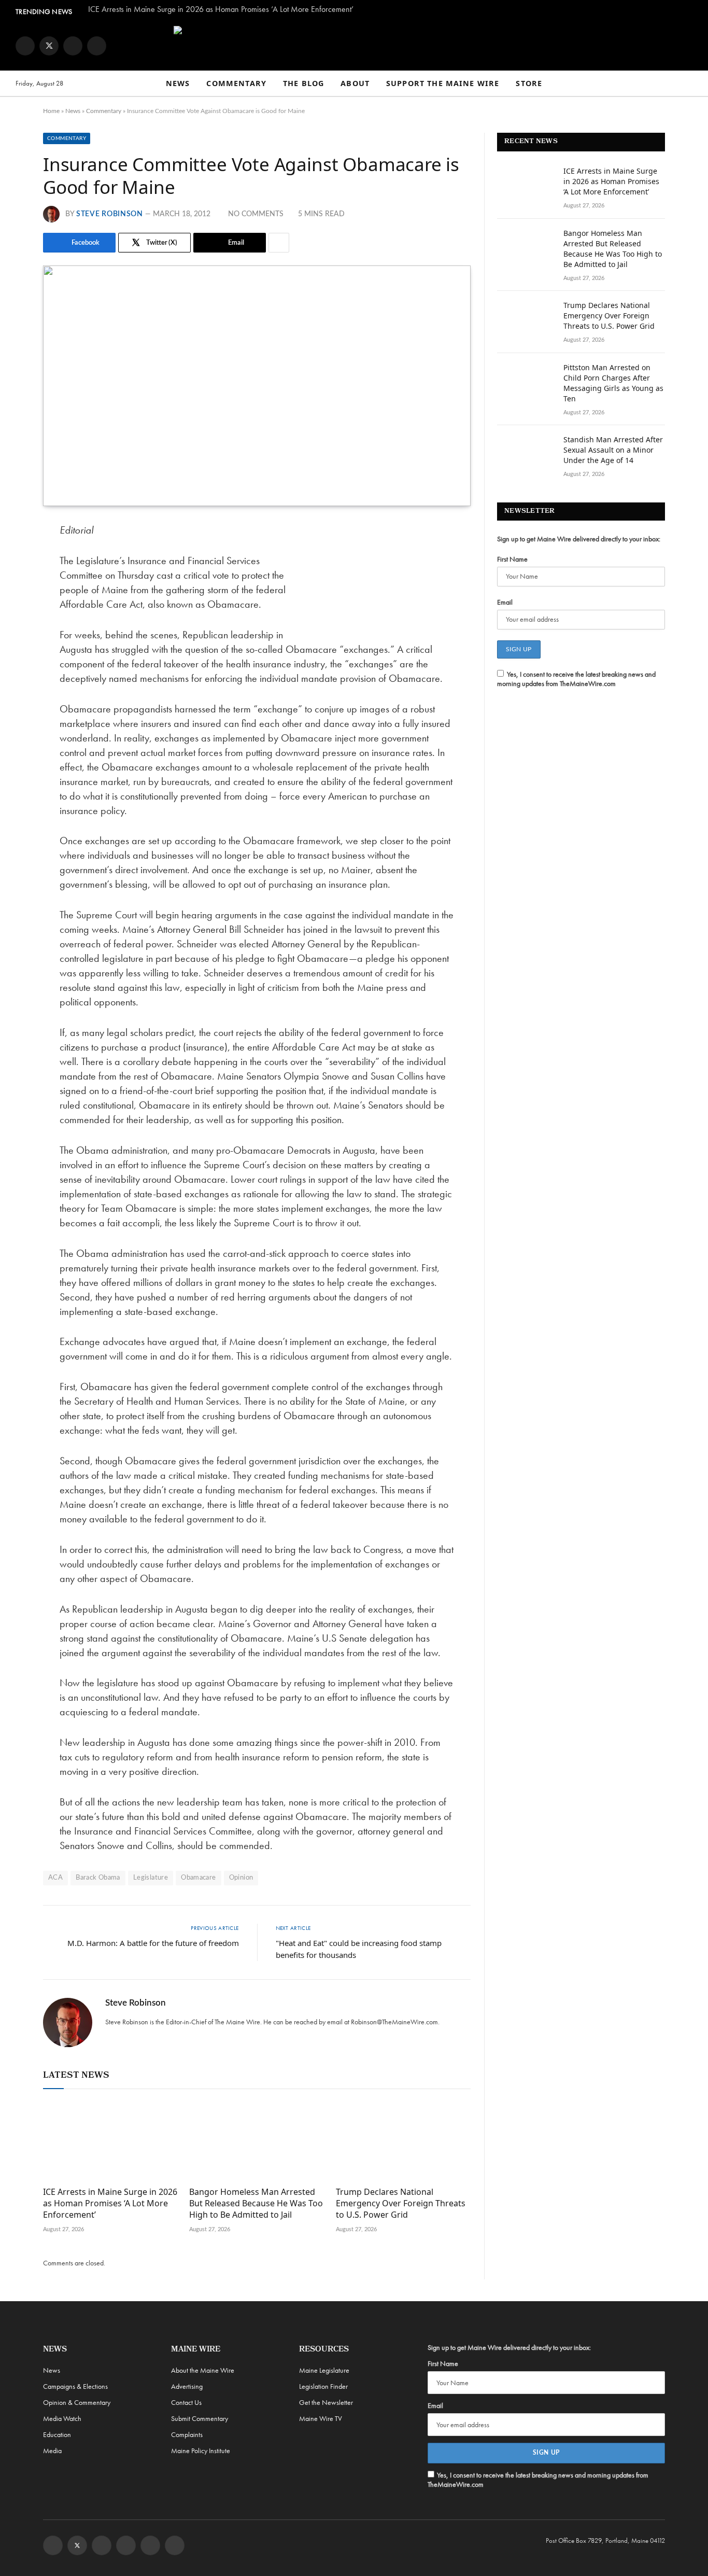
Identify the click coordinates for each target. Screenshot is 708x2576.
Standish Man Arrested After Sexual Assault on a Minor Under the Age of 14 (613, 450)
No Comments (256, 214)
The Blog (303, 83)
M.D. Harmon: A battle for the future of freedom (153, 1943)
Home (51, 111)
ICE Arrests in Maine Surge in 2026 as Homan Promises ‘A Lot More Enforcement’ (221, 9)
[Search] (688, 84)
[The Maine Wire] (354, 46)
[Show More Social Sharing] (279, 243)
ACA (55, 1878)
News (178, 83)
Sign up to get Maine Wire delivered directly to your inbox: (579, 539)
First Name (512, 559)
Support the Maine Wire (443, 83)
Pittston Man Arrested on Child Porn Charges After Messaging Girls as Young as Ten (613, 383)
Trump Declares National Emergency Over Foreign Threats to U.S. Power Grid (401, 2203)
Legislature (151, 1878)
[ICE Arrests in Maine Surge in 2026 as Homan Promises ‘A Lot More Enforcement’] (110, 2140)
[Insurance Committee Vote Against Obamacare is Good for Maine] (257, 386)
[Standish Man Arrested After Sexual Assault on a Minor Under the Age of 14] (526, 453)
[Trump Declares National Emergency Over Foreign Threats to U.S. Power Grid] (403, 2140)
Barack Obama (98, 1878)
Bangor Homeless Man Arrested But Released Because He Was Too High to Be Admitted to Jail (256, 2203)
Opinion (241, 1878)
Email (505, 602)
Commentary (236, 83)
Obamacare (199, 1878)
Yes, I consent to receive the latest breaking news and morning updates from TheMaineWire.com (576, 679)
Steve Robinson (110, 214)
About (355, 83)
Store (529, 83)
